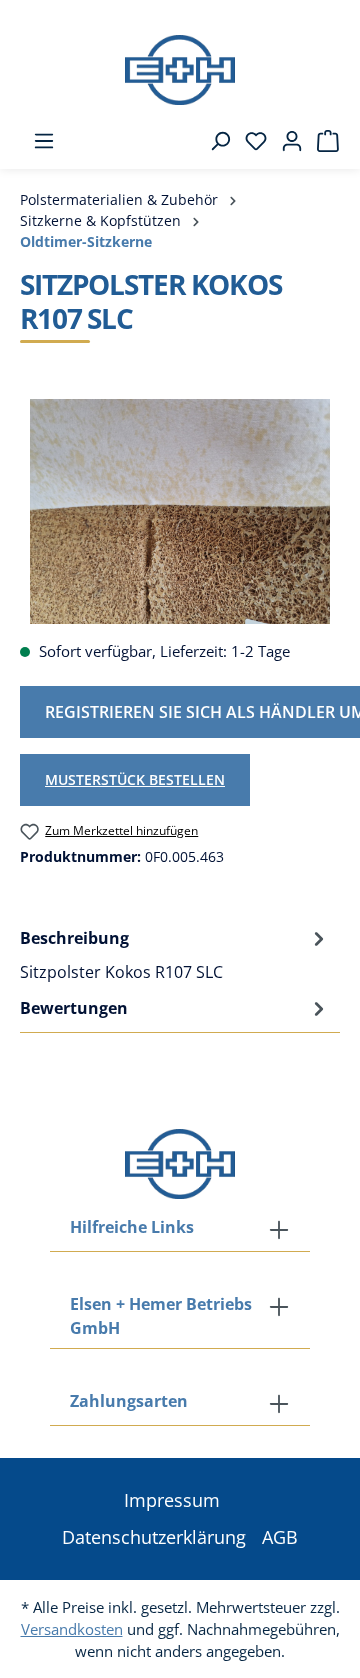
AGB (280, 1537)
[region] (180, 511)
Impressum (172, 1500)
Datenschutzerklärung (154, 1537)
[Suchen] (214, 141)
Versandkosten (72, 1629)
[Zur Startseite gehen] (180, 70)
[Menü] (38, 141)
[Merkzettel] (250, 141)
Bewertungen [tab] (74, 1008)
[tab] (175, 954)
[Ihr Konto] (286, 141)
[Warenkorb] (322, 141)
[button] (180, 1403)
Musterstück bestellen (135, 779)
